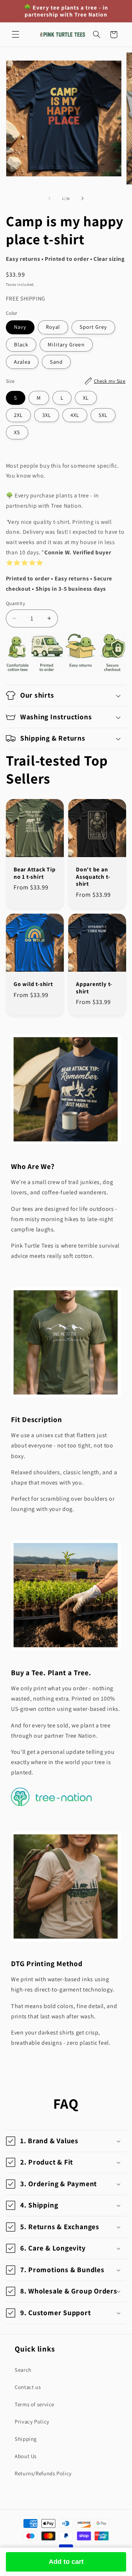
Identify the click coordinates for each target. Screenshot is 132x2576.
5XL (103, 415)
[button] (15, 35)
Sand (56, 362)
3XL (47, 415)
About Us (26, 2456)
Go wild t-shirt (33, 984)
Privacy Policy (32, 2422)
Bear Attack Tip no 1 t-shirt (35, 873)
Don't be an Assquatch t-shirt (93, 877)
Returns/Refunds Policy (43, 2473)
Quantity (15, 603)
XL (86, 398)
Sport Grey (93, 327)
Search (23, 2370)
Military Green (66, 344)
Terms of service (34, 2404)
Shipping (26, 2439)
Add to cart (66, 2562)
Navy (20, 327)
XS (17, 432)
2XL (18, 415)
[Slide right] (82, 199)
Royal (53, 327)
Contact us (28, 2387)
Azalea (22, 362)
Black (21, 344)
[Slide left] (49, 199)
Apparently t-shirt (94, 988)
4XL (75, 415)
